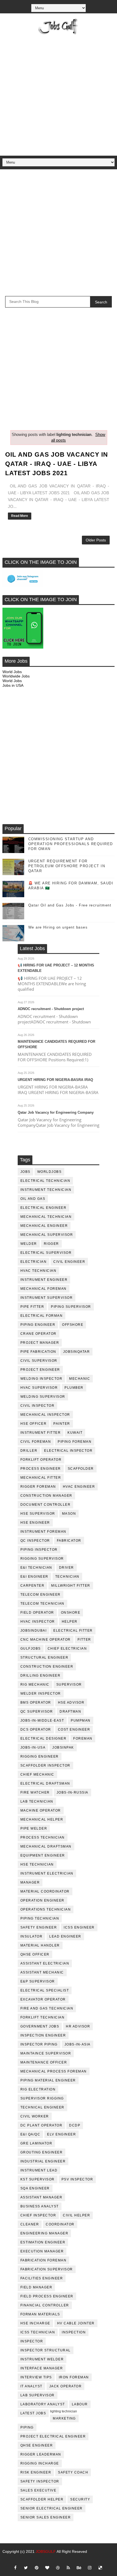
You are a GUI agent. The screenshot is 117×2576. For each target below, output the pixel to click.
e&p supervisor (38, 1981)
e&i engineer (34, 1577)
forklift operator (41, 1460)
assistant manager (41, 2197)
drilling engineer (41, 1676)
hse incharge (35, 2323)
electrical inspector (68, 1451)
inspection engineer (43, 2035)
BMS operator (36, 1703)
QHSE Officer (35, 1954)
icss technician (38, 2332)
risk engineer (36, 2472)
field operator (37, 1613)
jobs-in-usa (33, 1748)
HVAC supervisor (39, 1388)
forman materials (40, 2314)
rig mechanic (35, 1685)
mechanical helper (42, 1819)
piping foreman (75, 1442)
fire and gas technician (47, 2008)
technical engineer (42, 2107)
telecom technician (42, 1604)
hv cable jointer (76, 2323)
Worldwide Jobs (16, 676)
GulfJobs (31, 1649)
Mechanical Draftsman (46, 1846)
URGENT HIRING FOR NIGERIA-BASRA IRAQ (55, 1080)
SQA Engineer (35, 2188)
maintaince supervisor (46, 2053)
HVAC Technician (39, 1271)
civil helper (76, 2215)
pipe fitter (32, 1307)
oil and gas (33, 1199)
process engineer (41, 1469)
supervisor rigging (42, 2098)
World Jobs (12, 672)
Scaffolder (81, 1469)
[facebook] (15, 2568)
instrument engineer (44, 1280)
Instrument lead (39, 2170)
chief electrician (67, 1649)
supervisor (69, 1685)
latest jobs (33, 2413)
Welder (29, 1244)
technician (67, 1577)
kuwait (75, 1433)
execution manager (42, 2251)
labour (80, 2404)
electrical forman (42, 1316)
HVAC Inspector (38, 1622)
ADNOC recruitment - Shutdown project (51, 1009)
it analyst (31, 2386)
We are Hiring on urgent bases (58, 927)
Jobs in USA (13, 685)
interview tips (36, 2377)
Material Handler (40, 1945)
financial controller (45, 2305)
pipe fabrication (38, 1352)
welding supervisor (43, 1397)
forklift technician (43, 2017)
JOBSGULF (46, 2551)
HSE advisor (71, 1703)
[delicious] (100, 2568)
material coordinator (45, 1891)
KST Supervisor (38, 2179)
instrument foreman (43, 1532)
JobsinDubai (34, 1631)
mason (69, 1514)
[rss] (68, 2568)
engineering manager (44, 2233)
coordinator (60, 2224)
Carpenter (33, 1586)
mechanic (80, 1379)
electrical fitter (73, 1631)
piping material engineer (48, 2080)
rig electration (38, 2089)
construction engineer (47, 1667)
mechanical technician (46, 1217)
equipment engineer (43, 1855)
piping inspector (39, 1550)
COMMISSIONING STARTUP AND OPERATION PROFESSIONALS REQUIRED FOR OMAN (71, 844)
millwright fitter (71, 1586)
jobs (25, 1172)
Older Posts (96, 540)
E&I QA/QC (30, 2134)
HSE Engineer (35, 1523)
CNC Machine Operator (46, 1640)
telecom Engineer (41, 1595)
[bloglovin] (47, 2568)
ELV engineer (61, 2134)
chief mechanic (37, 1774)
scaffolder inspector (45, 1765)
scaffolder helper (42, 2499)
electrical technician (45, 1181)
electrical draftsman (45, 1783)
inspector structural (46, 2350)
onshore (71, 1613)
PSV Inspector (77, 2179)
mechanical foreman (44, 1289)
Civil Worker (35, 2116)
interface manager (42, 2368)
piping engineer (38, 1325)
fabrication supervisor (47, 2269)
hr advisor (78, 2026)
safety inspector (40, 2481)
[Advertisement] (59, 94)
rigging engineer (40, 1756)
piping (27, 2427)
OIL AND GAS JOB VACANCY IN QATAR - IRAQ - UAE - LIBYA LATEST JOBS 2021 (57, 464)
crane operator (39, 1334)
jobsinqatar (77, 1352)
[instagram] (90, 2568)
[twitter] (26, 2568)
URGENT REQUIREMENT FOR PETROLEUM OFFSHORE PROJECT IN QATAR (67, 866)
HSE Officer (34, 1424)
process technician (43, 1837)
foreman (83, 1739)
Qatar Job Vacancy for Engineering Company (56, 1112)
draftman (70, 1712)
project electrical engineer (53, 2436)
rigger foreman (38, 1487)
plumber (74, 1388)
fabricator (69, 1541)
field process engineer (47, 2296)
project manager (40, 1343)
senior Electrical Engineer (52, 2508)
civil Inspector (38, 1406)
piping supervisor (71, 1307)
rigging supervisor (42, 1559)
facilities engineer (42, 2278)
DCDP (75, 2125)
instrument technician (46, 1190)
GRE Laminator (36, 2143)
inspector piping (39, 2044)
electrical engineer (44, 1208)
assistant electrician (45, 1963)
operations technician (46, 1909)
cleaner (30, 2224)
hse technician (37, 1864)
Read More (20, 516)
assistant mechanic (42, 1972)
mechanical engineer (44, 1226)
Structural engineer (44, 1658)
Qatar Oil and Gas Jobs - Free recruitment (70, 905)
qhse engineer (37, 2445)
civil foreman (36, 1442)
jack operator (66, 2386)
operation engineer (42, 1900)
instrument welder (42, 2359)
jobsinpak (63, 1748)
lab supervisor (38, 2395)
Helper (70, 1622)
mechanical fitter (41, 1478)
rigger (51, 1244)
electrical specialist (45, 1990)
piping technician (40, 1918)
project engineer (40, 1370)
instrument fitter (41, 1433)
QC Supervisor (37, 1712)
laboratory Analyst (43, 2404)
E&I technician (36, 1568)
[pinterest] (36, 2568)
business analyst (40, 2206)
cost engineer (74, 1730)
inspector (32, 2341)
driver (67, 1568)
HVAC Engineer (79, 1487)
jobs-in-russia (73, 1792)
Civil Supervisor (39, 1361)
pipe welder (34, 1828)
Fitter (84, 1640)
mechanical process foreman (54, 2071)
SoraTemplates (58, 2560)
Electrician (34, 1262)
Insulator (32, 1936)
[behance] (79, 2568)
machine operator (41, 1810)
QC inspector (35, 1541)
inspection (74, 2332)
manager (30, 1882)
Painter (62, 1424)
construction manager (46, 1496)
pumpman (81, 1721)
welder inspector (41, 1694)
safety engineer (39, 1927)
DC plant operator (41, 2125)
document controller (46, 1505)
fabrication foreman (44, 2260)
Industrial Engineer (43, 2161)
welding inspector (41, 1379)
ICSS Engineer (79, 1927)
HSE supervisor (38, 1514)
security (80, 2499)
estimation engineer (43, 2242)
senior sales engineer (46, 2517)
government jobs (40, 2026)
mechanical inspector (45, 1415)
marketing (64, 2418)
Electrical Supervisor (46, 1253)
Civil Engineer (69, 1262)
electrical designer (44, 1739)
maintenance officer (44, 2062)
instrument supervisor (47, 1298)
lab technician (37, 1801)
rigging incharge (40, 2463)
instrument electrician (47, 1873)
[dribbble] (58, 2568)
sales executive (39, 2490)
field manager (36, 2287)
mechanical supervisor (47, 1235)
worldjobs (50, 1172)
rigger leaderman (41, 2454)
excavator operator (43, 1999)
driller (29, 1451)
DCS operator (36, 1730)
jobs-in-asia (78, 2044)
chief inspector (38, 2215)
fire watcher (35, 1792)
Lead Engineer (65, 1936)
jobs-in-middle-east (42, 1721)
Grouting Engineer (42, 2152)
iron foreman (74, 2377)
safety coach (73, 2472)
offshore (73, 1325)
